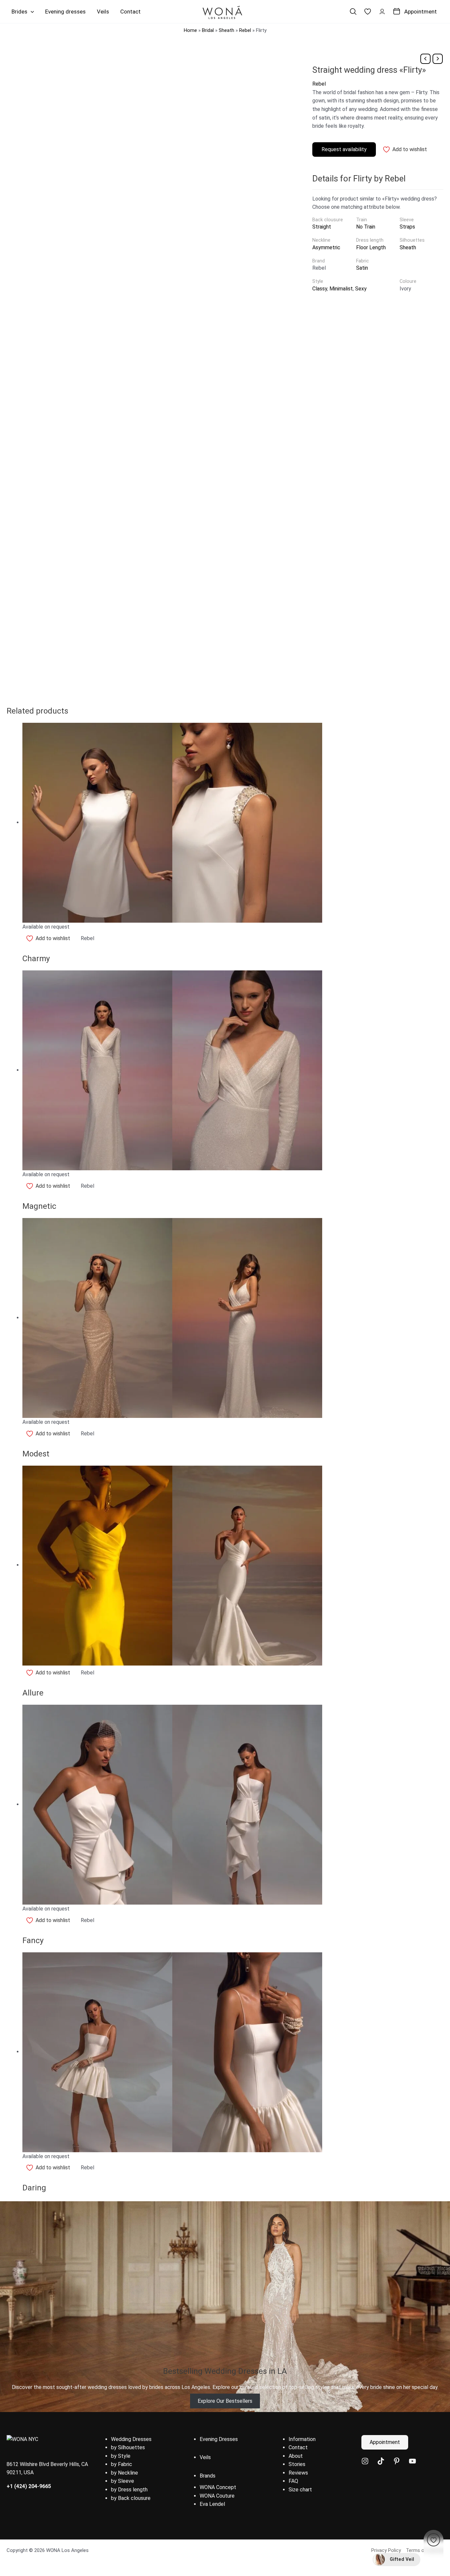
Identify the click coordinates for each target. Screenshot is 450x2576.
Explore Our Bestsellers (225, 2401)
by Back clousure (131, 2498)
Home (190, 30)
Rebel (245, 30)
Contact (298, 2447)
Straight (322, 227)
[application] (31, 12)
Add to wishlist (410, 149)
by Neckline (125, 2473)
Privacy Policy (386, 2550)
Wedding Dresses (131, 2439)
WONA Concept (218, 2487)
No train (366, 227)
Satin (362, 268)
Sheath (226, 30)
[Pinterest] (397, 2461)
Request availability (344, 149)
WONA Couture (217, 2496)
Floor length (371, 247)
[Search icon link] (353, 12)
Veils (205, 2457)
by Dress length (129, 2490)
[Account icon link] (382, 12)
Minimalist (341, 289)
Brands (208, 2476)
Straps (407, 227)
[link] (368, 12)
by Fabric (122, 2464)
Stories (297, 2464)
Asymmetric (326, 247)
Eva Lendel (212, 2504)
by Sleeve (123, 2481)
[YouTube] (412, 2461)
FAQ (293, 2481)
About (296, 2456)
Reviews (298, 2473)
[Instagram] (365, 2461)
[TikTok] (381, 2461)
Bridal (208, 30)
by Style (121, 2456)
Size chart (300, 2490)
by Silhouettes (128, 2447)
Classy (320, 289)
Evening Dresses (219, 2439)
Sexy (361, 289)
